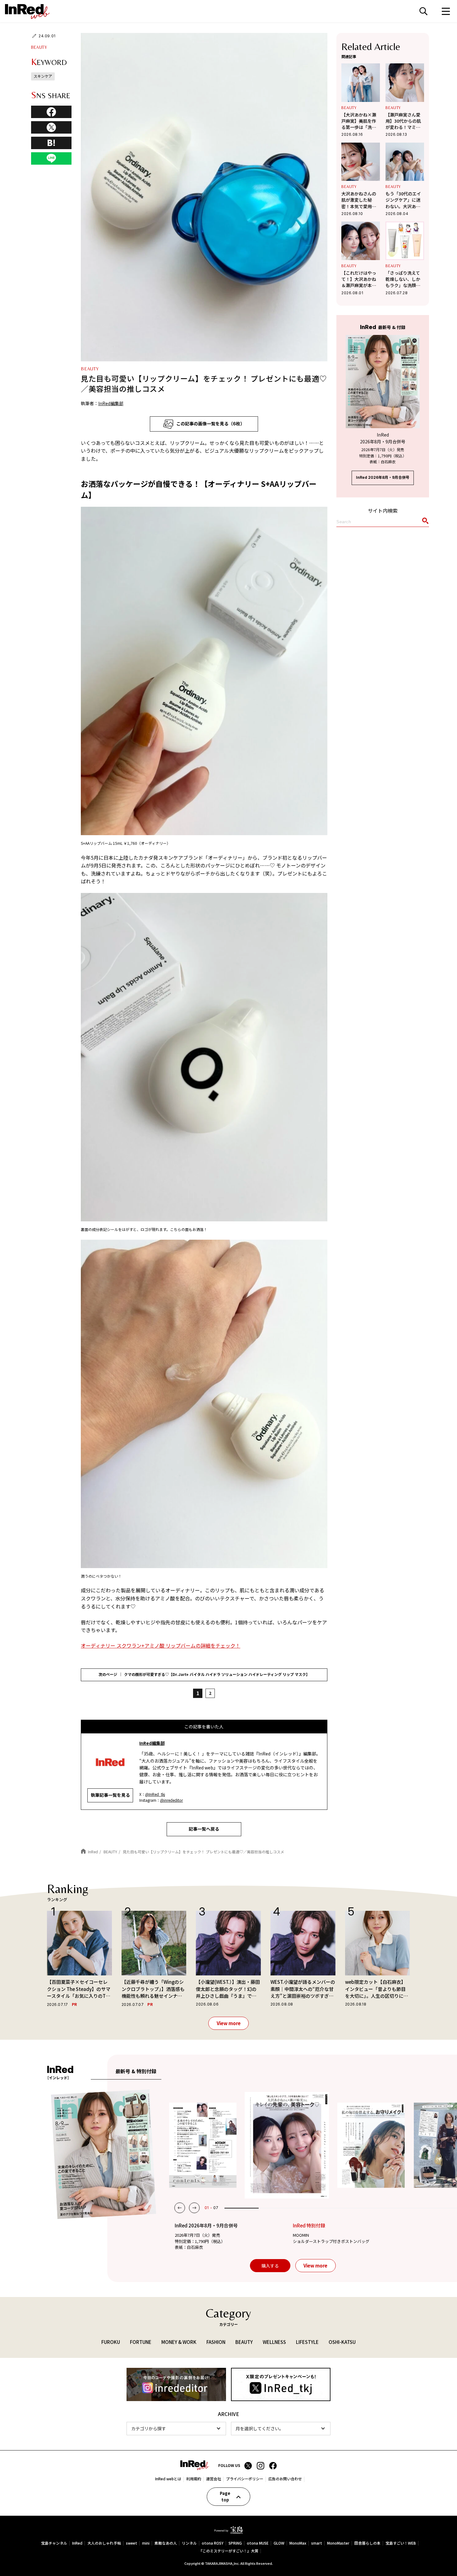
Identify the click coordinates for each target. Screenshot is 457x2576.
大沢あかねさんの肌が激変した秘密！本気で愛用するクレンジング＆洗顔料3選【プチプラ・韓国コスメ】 (360, 200)
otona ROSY (213, 2543)
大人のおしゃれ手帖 (104, 2543)
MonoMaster (338, 2543)
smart (317, 2543)
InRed (77, 2543)
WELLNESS (274, 2342)
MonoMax (298, 2543)
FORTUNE (141, 2342)
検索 (423, 11)
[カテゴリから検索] (176, 2429)
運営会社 (214, 2479)
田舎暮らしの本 (367, 2543)
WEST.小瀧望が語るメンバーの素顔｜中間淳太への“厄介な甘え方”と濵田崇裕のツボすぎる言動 (303, 1989)
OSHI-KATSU (342, 2342)
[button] (180, 2208)
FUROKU (111, 2342)
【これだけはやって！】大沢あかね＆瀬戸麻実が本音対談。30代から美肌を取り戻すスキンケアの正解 (359, 279)
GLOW (279, 2543)
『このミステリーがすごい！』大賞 (228, 2551)
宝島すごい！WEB (401, 2543)
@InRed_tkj (155, 1794)
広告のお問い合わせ (285, 2479)
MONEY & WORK (179, 2342)
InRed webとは (168, 2479)
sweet (132, 2543)
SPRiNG (235, 2543)
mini (146, 2543)
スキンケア (43, 76)
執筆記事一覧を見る (110, 1795)
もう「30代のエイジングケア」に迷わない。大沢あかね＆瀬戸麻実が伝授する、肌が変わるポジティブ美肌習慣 (403, 200)
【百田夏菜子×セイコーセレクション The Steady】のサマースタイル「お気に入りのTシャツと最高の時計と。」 (79, 1989)
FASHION (216, 2342)
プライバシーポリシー (245, 2479)
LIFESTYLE (307, 2342)
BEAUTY (39, 47)
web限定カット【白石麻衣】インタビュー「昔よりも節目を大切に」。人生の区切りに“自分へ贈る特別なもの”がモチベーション (376, 1989)
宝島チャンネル (54, 2543)
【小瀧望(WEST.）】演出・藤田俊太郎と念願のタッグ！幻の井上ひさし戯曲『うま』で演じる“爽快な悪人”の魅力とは (228, 1989)
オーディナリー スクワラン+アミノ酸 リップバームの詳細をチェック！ (161, 1645)
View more (229, 2023)
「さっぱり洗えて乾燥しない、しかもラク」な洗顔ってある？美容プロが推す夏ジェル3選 (404, 279)
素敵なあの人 (166, 2543)
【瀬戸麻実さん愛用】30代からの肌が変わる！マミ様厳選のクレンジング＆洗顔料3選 (403, 121)
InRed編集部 (111, 403)
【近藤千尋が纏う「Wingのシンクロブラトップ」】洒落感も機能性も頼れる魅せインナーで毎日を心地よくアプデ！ (153, 1989)
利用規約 (194, 2479)
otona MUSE (258, 2543)
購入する (270, 2266)
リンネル (189, 2543)
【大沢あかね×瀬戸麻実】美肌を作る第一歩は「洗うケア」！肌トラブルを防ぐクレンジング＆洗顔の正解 (359, 121)
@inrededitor (171, 1800)
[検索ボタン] (424, 522)
